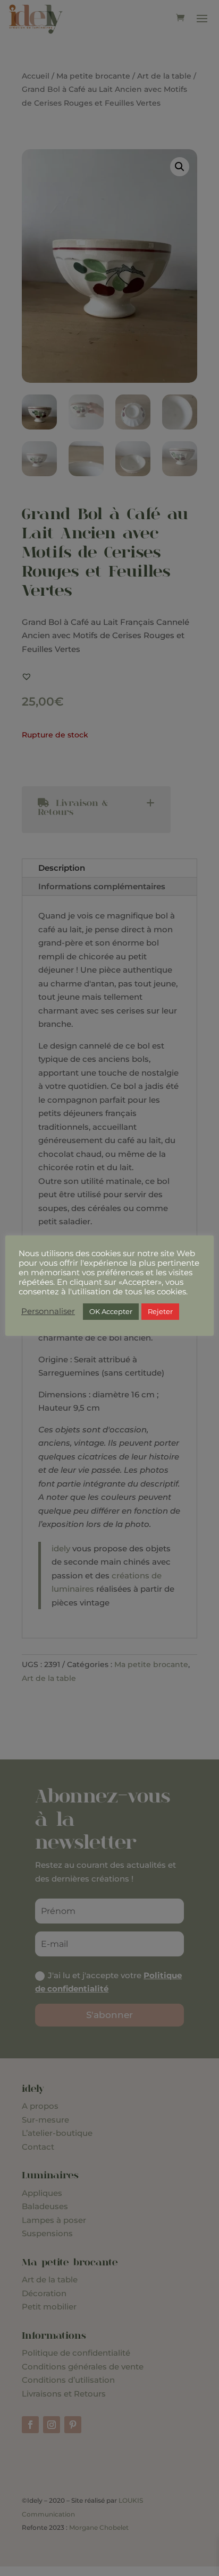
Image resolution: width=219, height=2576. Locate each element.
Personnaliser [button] (48, 1311)
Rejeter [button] (160, 1311)
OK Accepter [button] (111, 1311)
